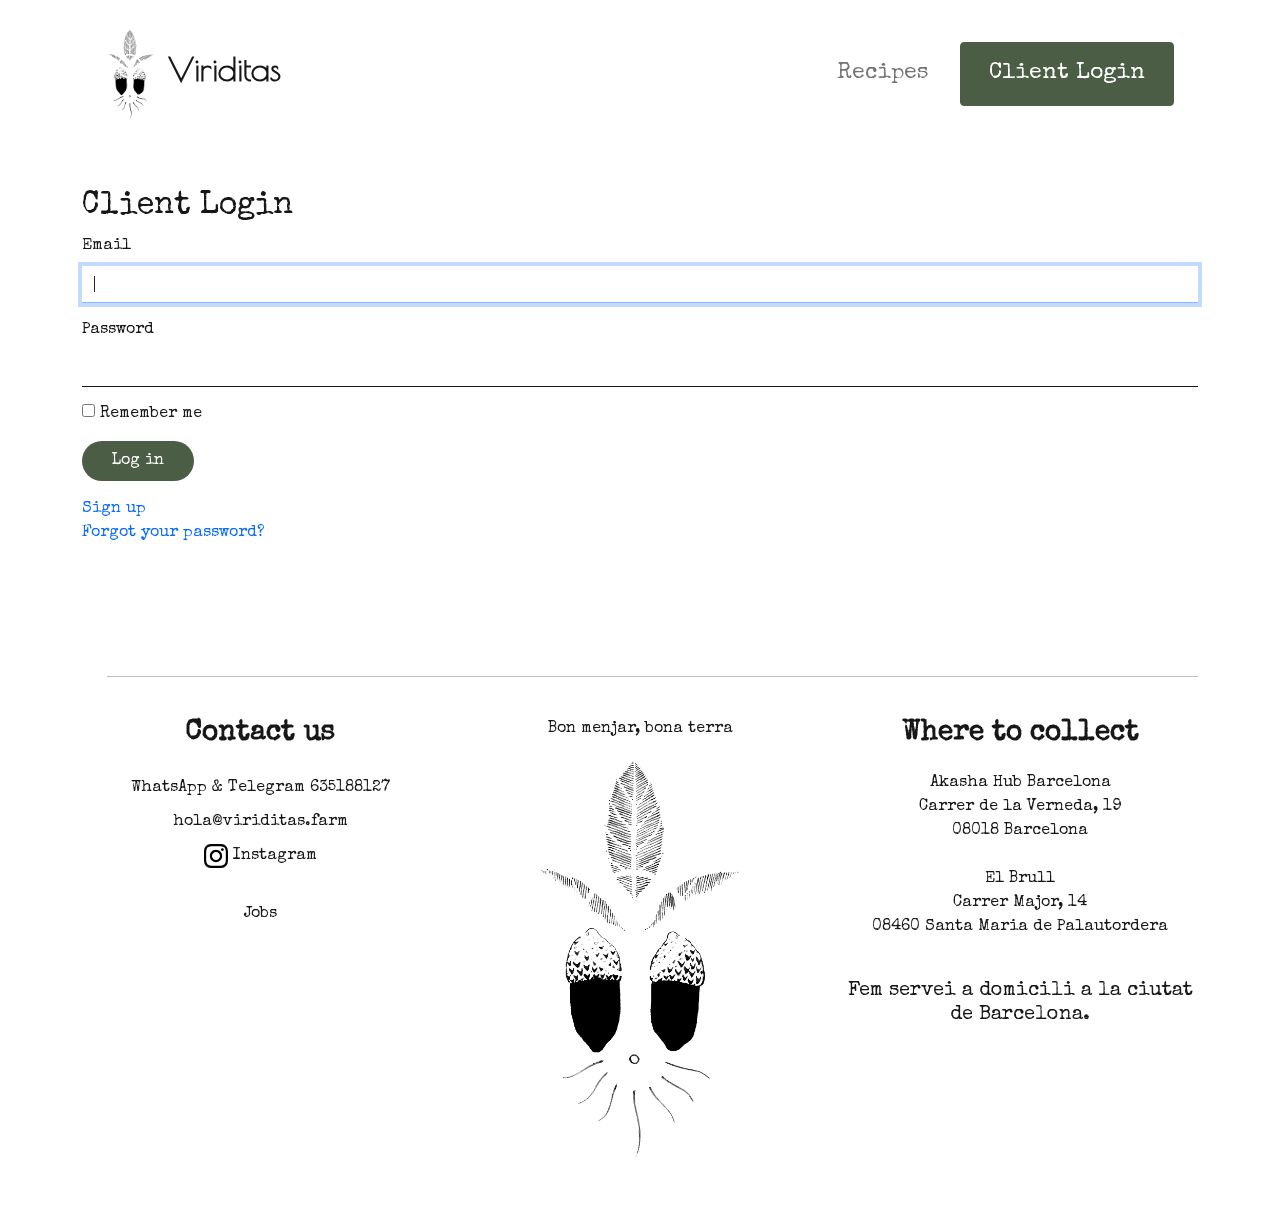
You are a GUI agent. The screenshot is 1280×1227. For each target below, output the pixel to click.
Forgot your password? (173, 533)
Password (118, 330)
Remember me (151, 414)
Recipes (883, 73)
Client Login (1067, 73)
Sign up (114, 509)
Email (106, 246)
